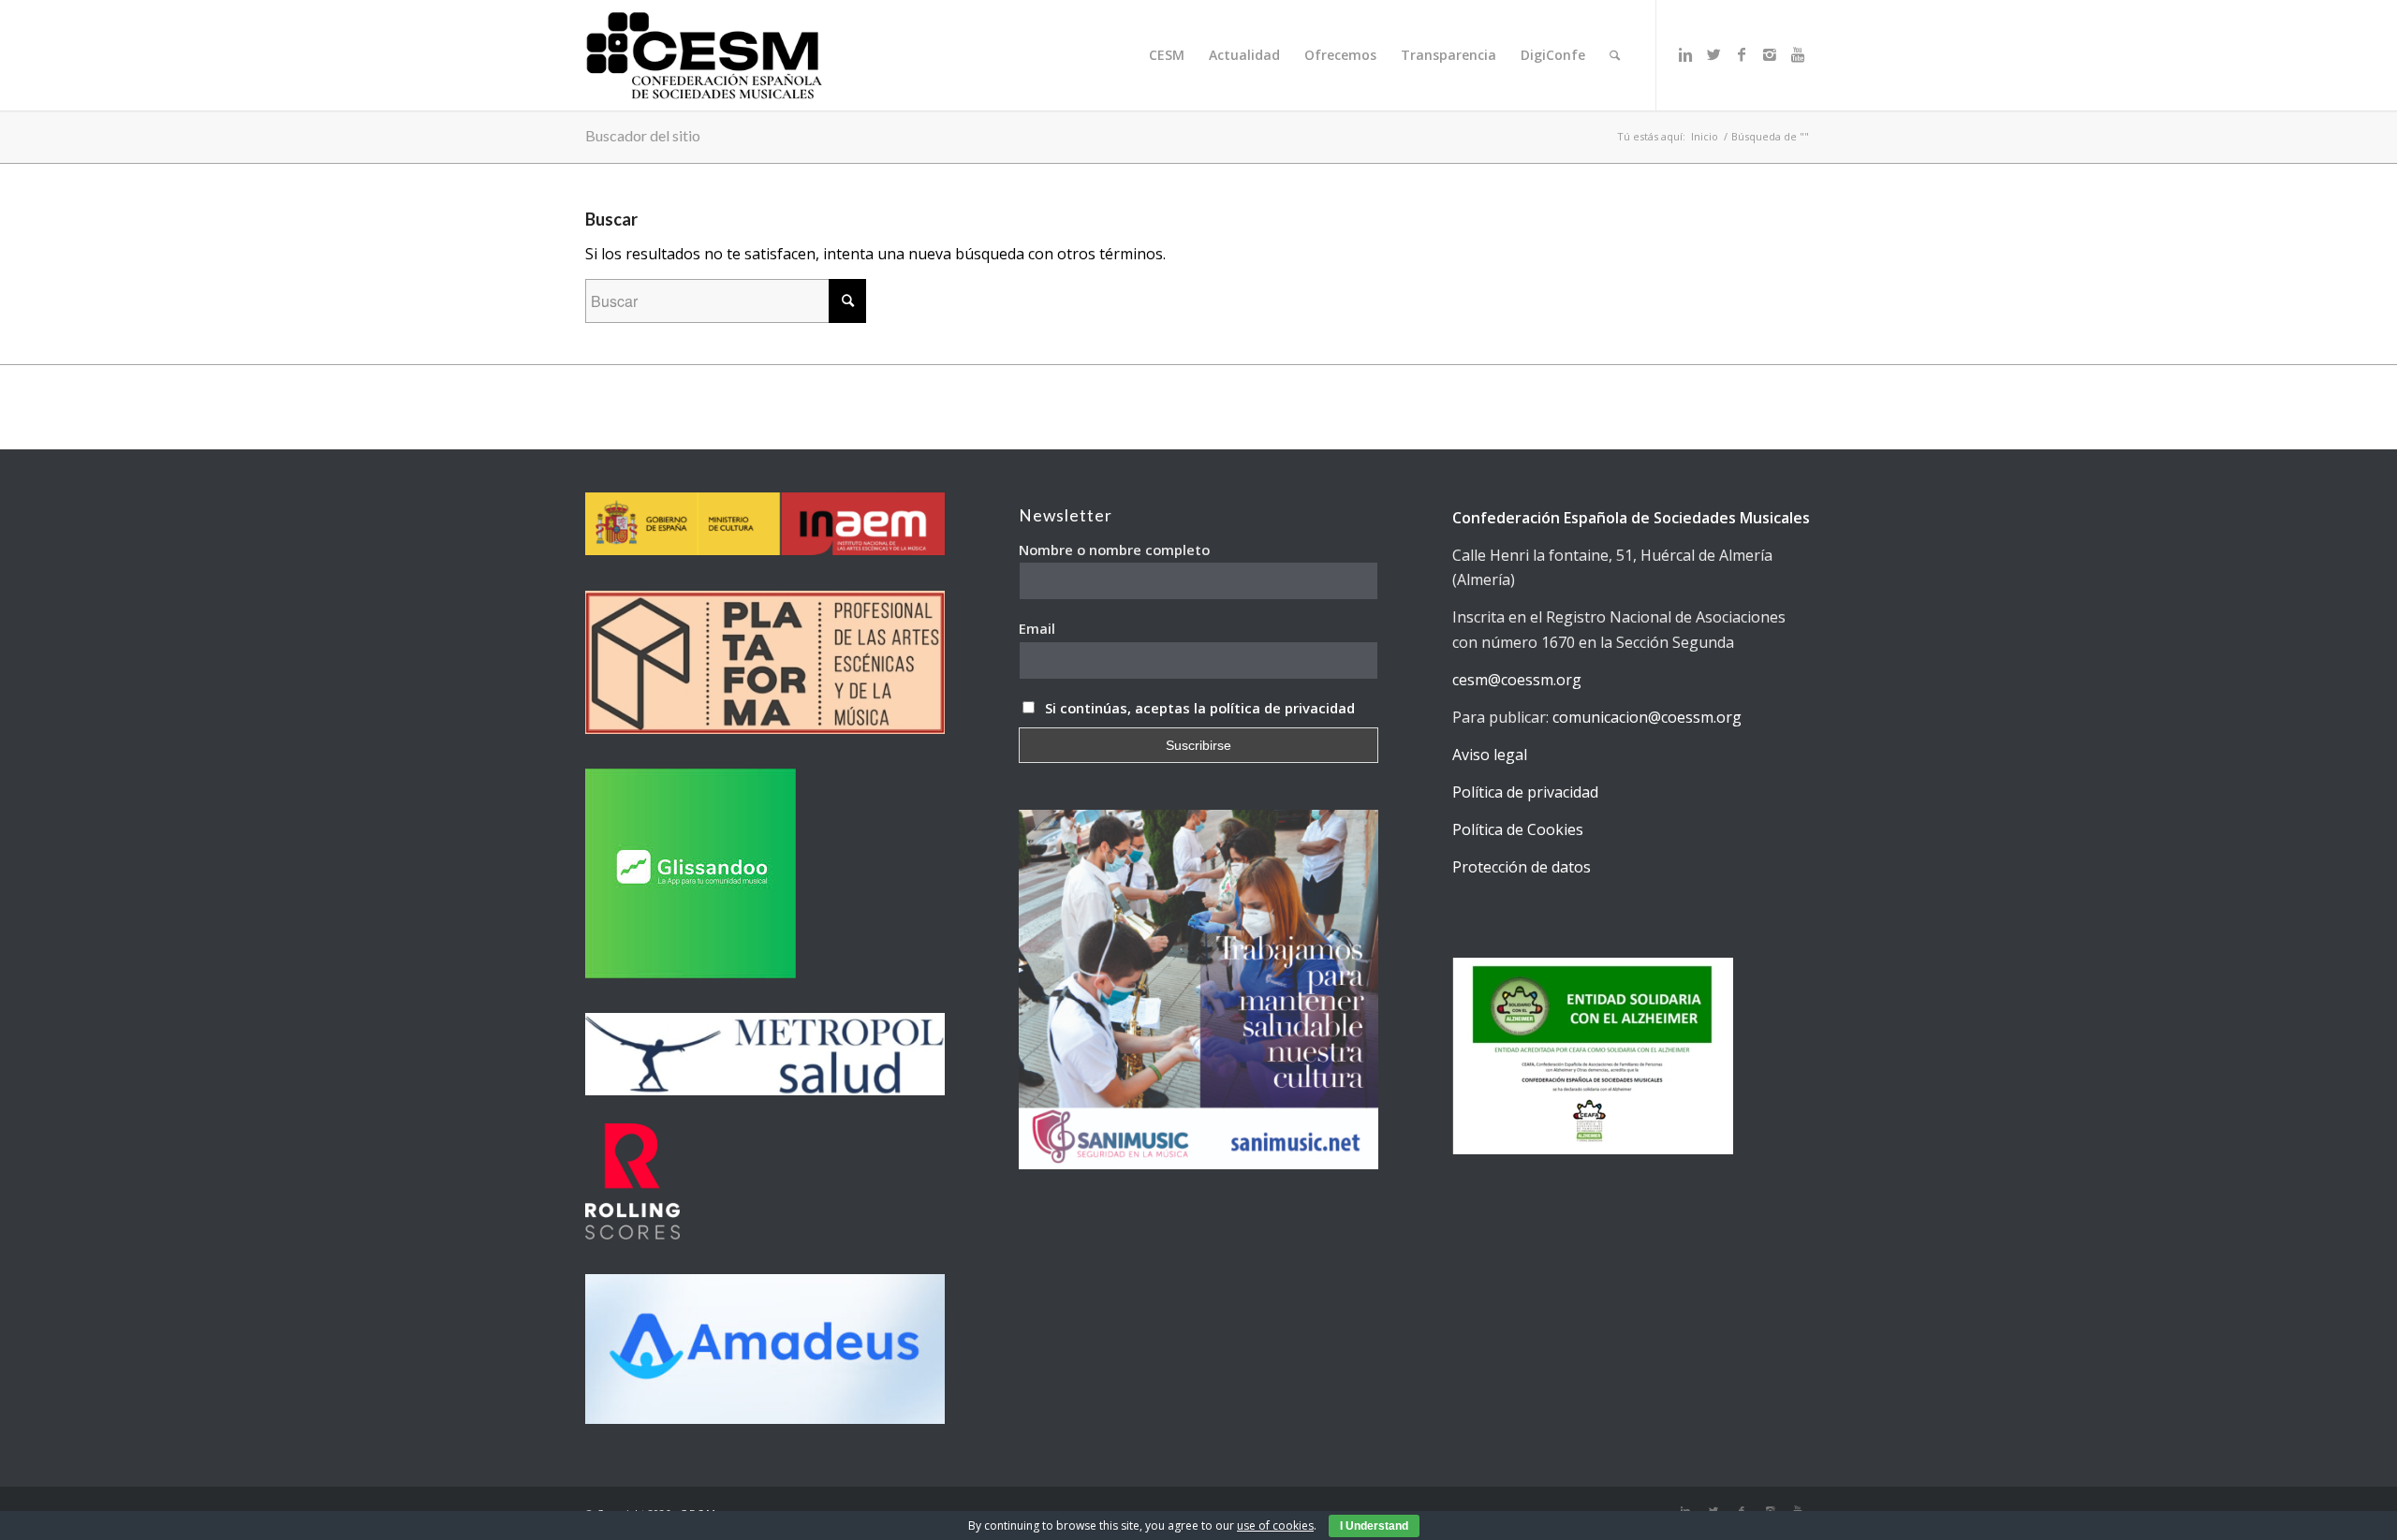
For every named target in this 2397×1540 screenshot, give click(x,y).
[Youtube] (1798, 54)
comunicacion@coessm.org (1647, 717)
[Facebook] (1742, 54)
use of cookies (1275, 1525)
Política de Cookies (1518, 829)
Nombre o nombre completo (1114, 550)
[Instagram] (1770, 54)
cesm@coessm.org (1517, 680)
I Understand (1374, 1526)
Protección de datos (1522, 867)
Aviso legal (1490, 755)
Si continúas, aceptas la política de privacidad (1200, 708)
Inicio (1705, 136)
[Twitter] (1713, 54)
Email (1037, 628)
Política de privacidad (1525, 792)
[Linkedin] (1685, 54)
